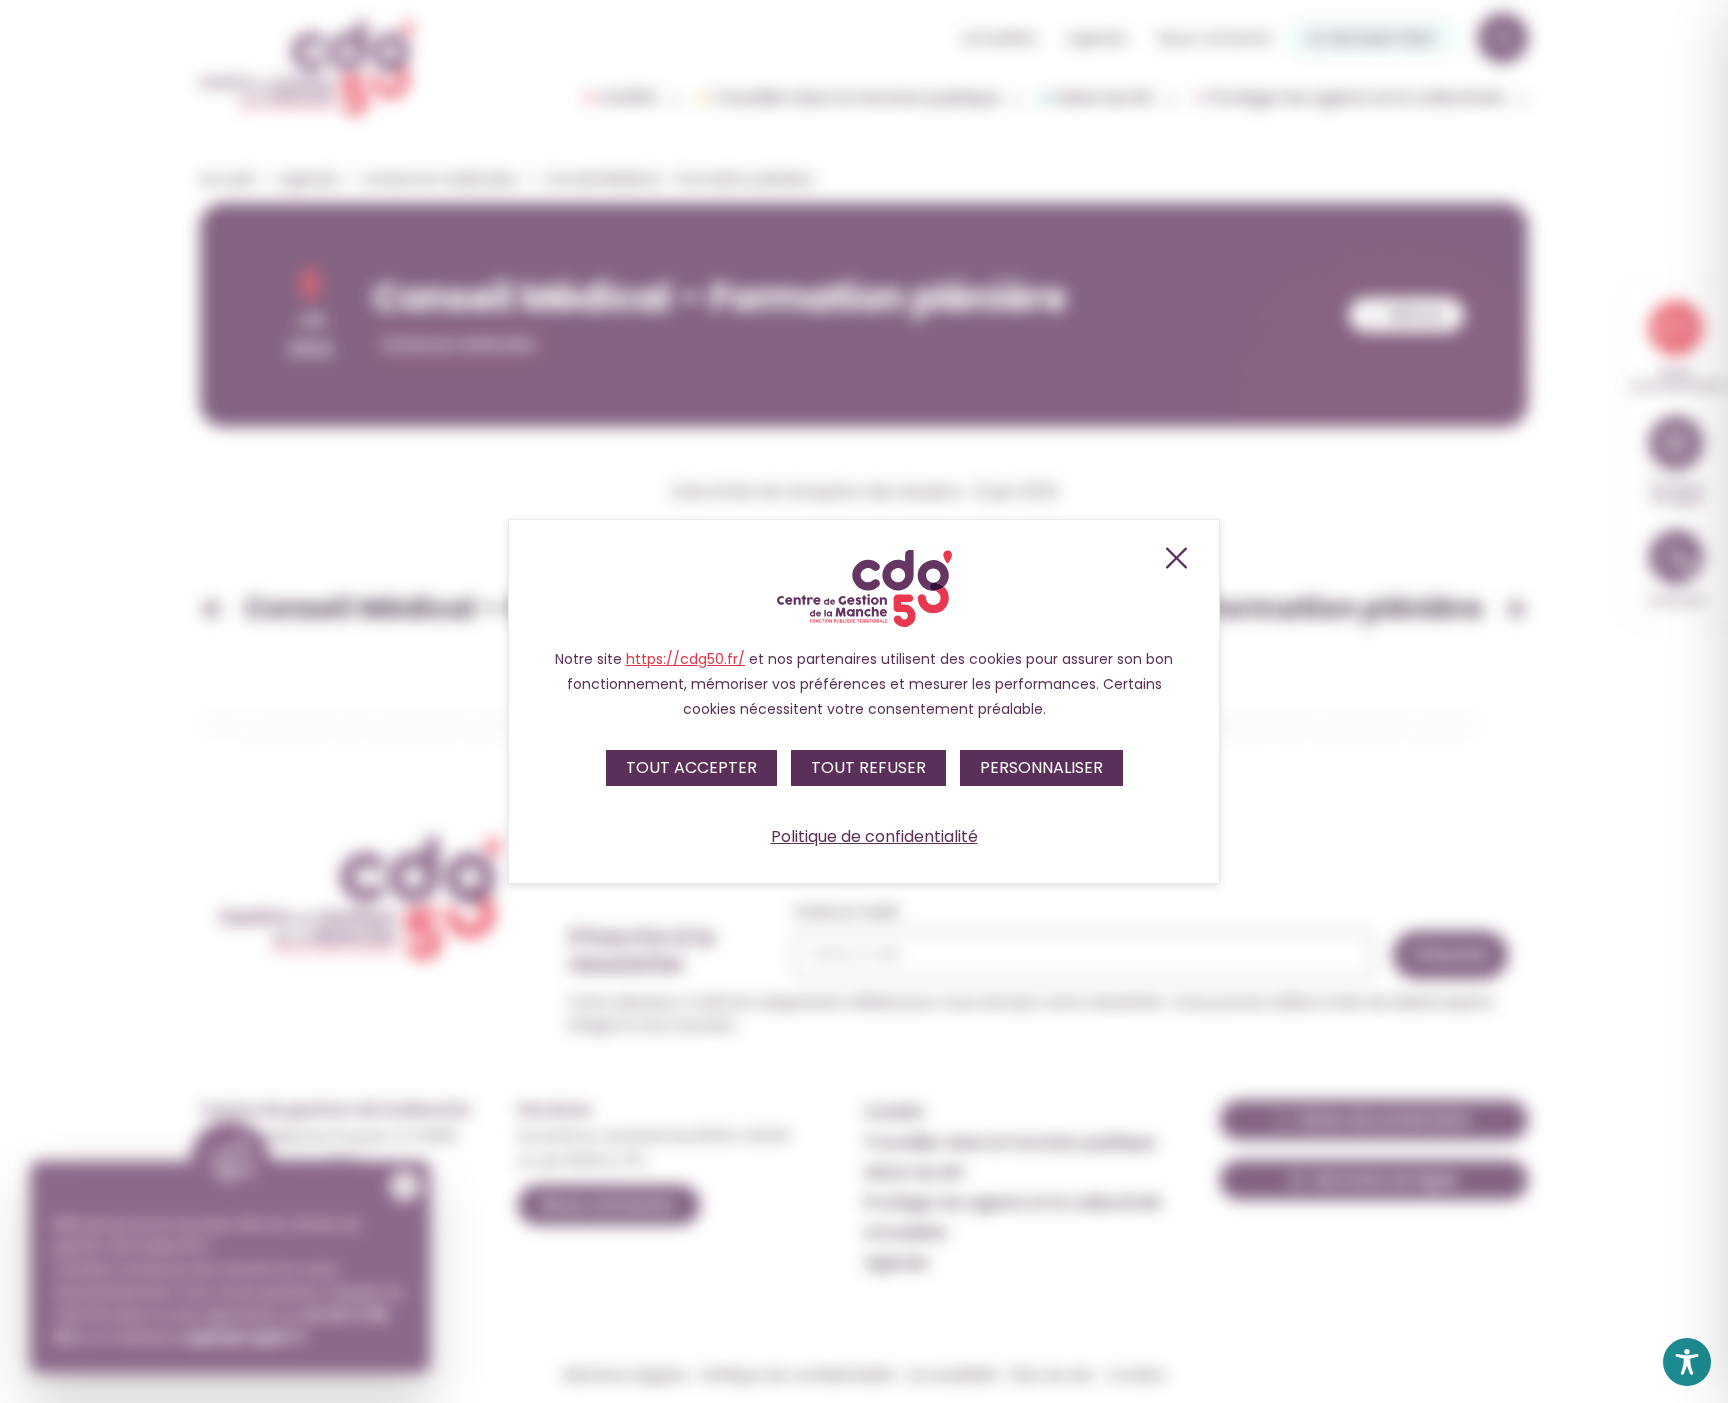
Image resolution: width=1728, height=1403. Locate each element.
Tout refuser (868, 767)
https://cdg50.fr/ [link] (685, 659)
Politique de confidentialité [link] (874, 836)
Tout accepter (691, 767)
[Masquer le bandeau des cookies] (1175, 558)
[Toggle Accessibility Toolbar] (1687, 1362)
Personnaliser (1041, 767)
